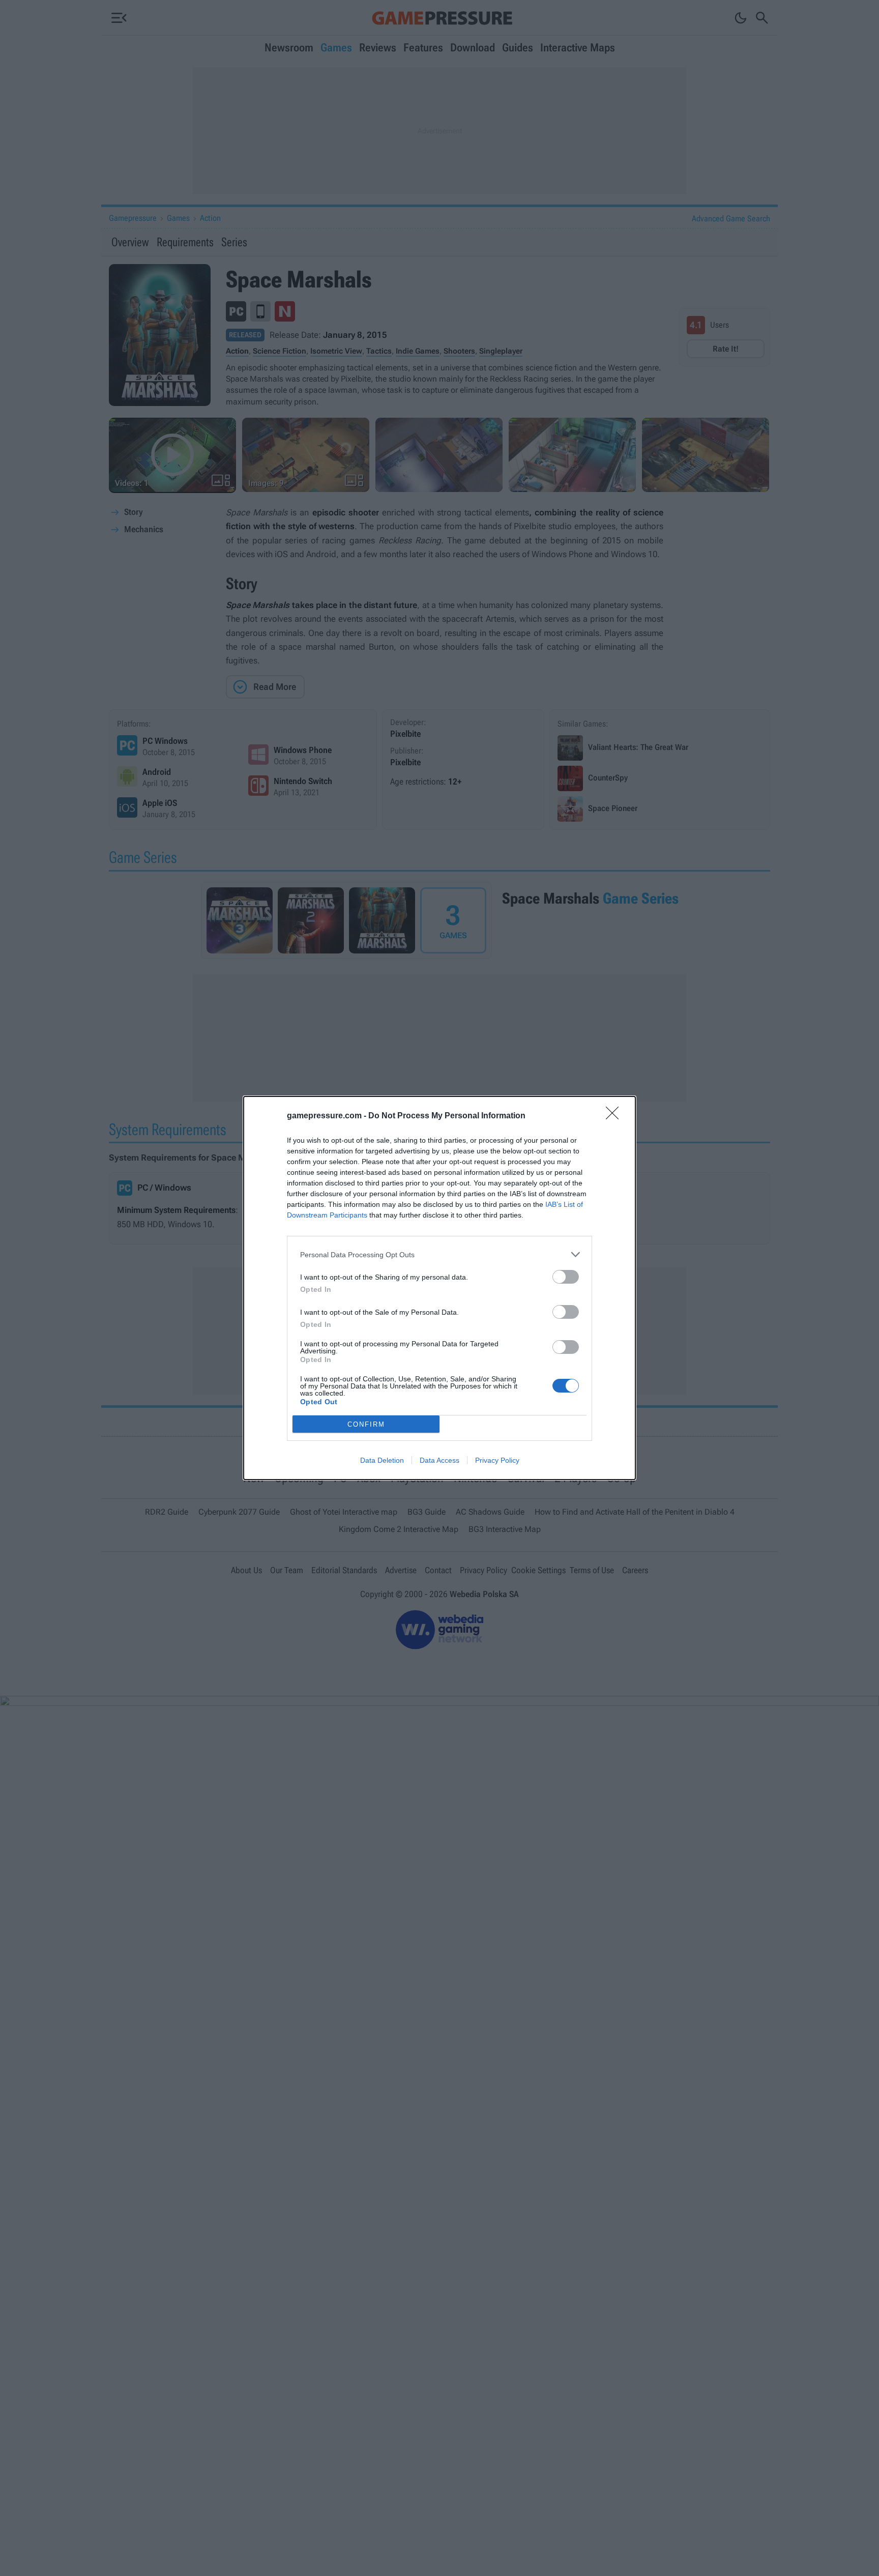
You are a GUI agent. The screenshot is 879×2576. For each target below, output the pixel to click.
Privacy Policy (497, 1460)
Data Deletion (382, 1460)
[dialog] (439, 1288)
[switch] (566, 1277)
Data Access (439, 1460)
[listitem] (439, 1254)
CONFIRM (366, 1424)
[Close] (616, 1116)
